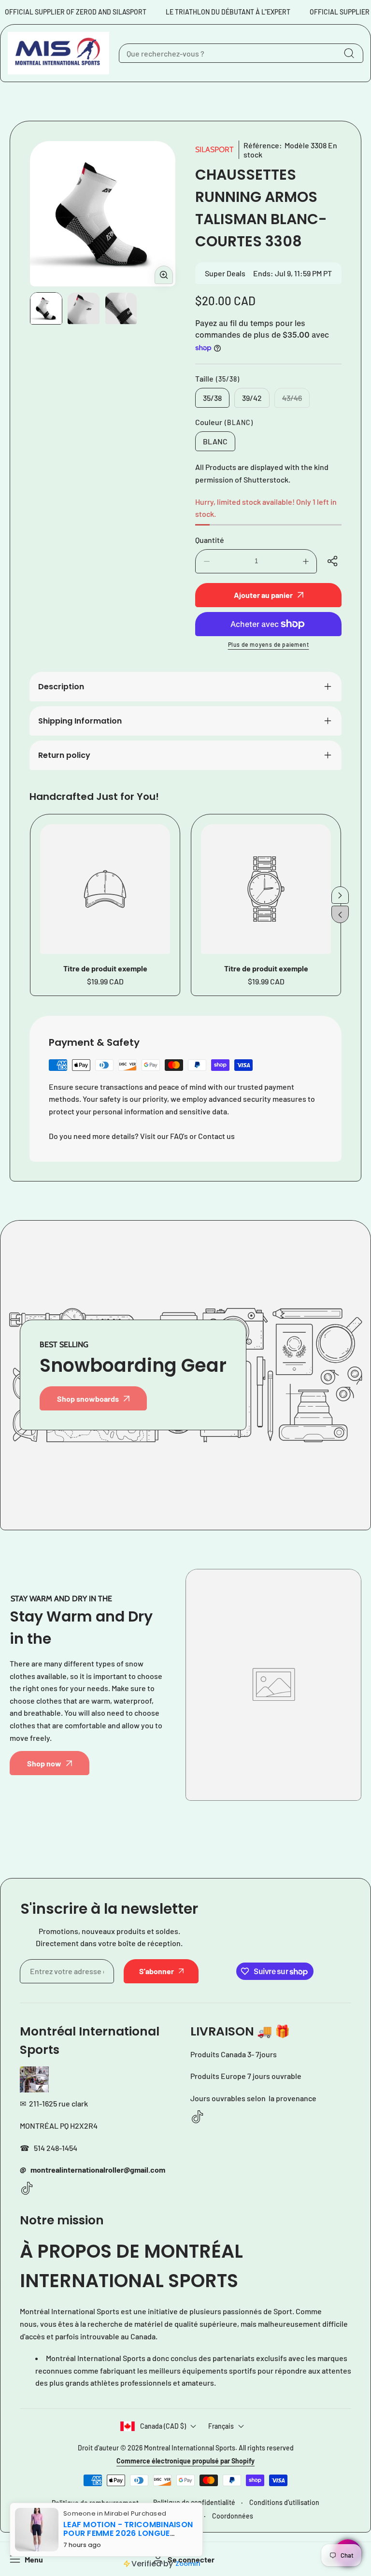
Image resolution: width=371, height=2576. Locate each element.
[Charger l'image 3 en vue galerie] (121, 308)
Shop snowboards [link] (88, 1399)
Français (221, 2426)
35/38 (212, 398)
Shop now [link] (44, 1763)
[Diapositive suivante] (340, 895)
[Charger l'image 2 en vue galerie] (83, 308)
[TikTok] (27, 2189)
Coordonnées (233, 2516)
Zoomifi (188, 2564)
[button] (334, 561)
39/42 (252, 398)
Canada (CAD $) (163, 2426)
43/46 (296, 400)
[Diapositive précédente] (340, 914)
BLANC (215, 441)
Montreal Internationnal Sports (190, 2448)
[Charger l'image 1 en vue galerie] (46, 308)
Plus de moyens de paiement (269, 644)
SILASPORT (214, 149)
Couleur (224, 422)
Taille (217, 378)
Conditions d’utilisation (284, 2502)
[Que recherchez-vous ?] (349, 53)
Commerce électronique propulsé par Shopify (185, 2461)
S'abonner (157, 1971)
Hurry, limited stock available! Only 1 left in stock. (266, 508)
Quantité (210, 540)
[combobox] (241, 53)
